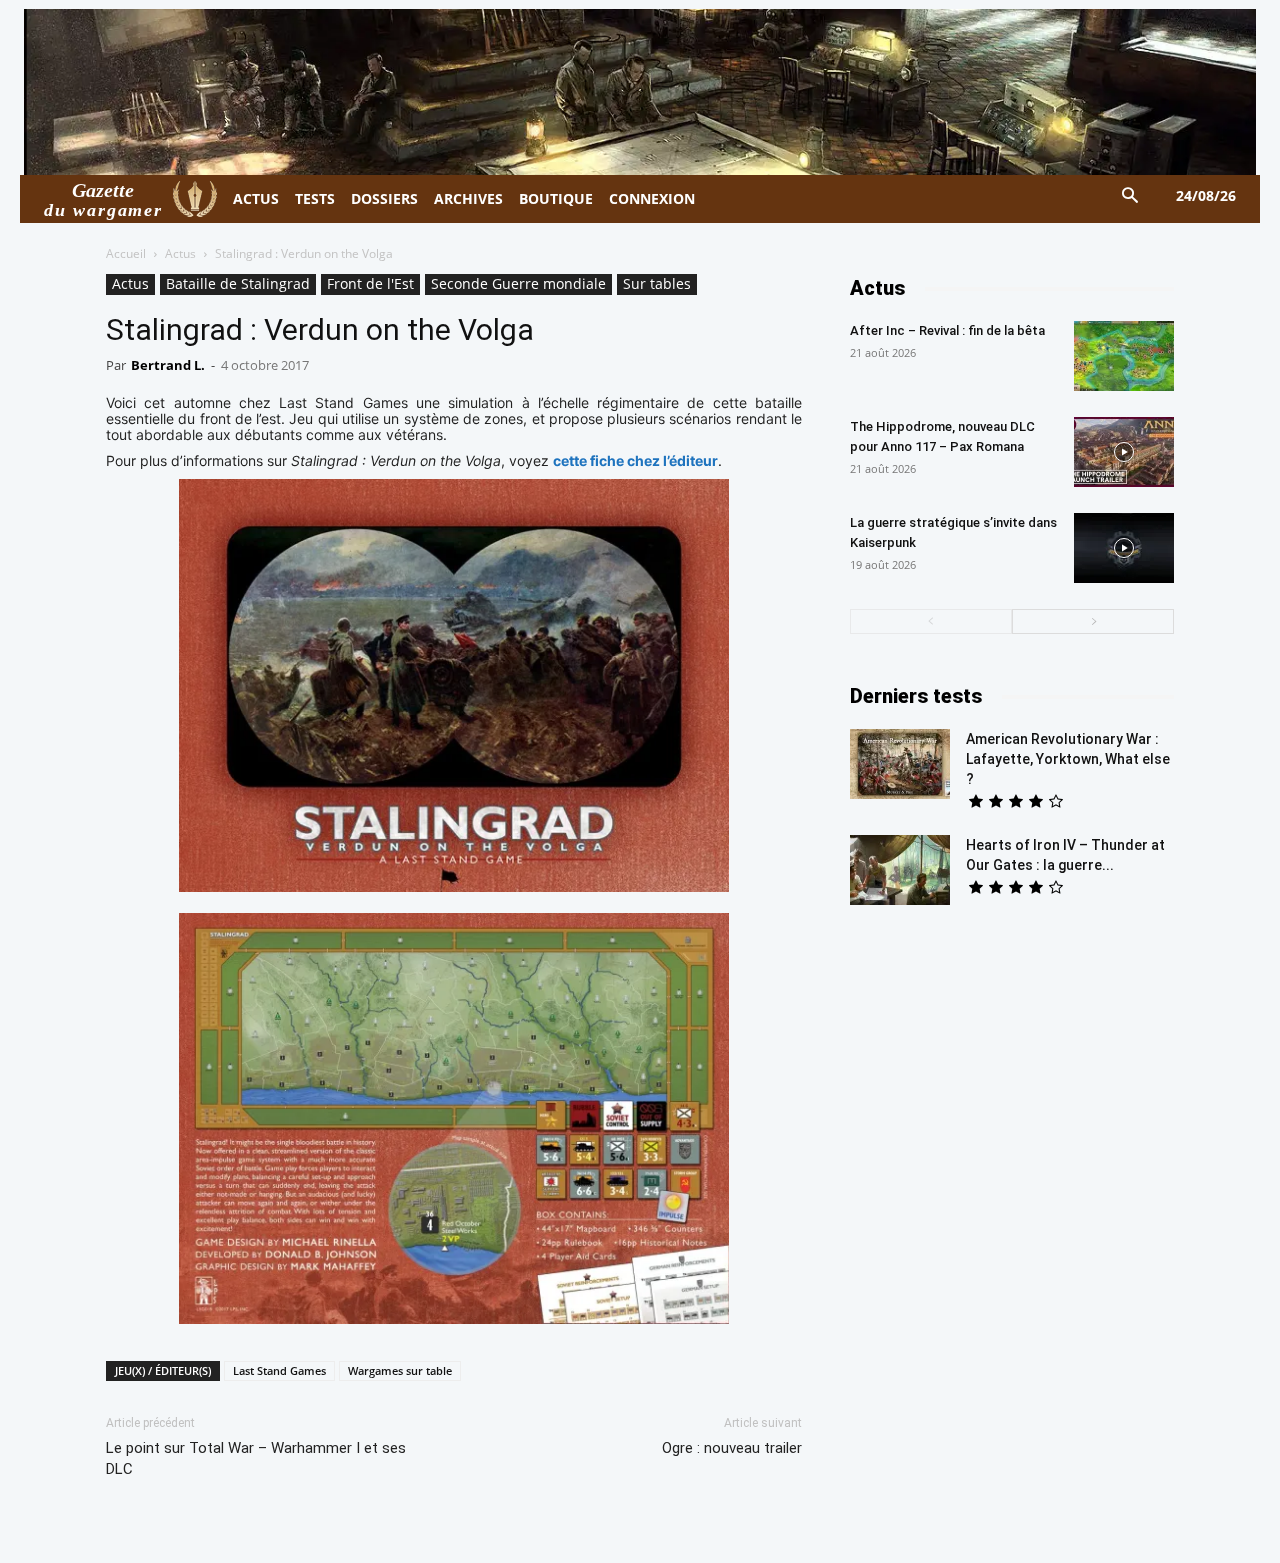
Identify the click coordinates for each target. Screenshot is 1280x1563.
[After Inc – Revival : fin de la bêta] (1124, 356)
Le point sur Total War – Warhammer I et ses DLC (256, 1458)
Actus (180, 253)
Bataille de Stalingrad (238, 283)
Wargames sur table (400, 1370)
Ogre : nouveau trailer (732, 1448)
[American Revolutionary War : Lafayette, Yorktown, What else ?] (900, 764)
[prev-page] (931, 621)
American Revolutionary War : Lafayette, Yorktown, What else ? (1068, 759)
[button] (1130, 196)
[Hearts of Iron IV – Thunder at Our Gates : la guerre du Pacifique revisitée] (900, 870)
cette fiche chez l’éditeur (635, 460)
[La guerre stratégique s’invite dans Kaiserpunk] (1124, 548)
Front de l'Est (370, 283)
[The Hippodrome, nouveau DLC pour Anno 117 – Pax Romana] (1124, 452)
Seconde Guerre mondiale (518, 283)
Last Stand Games (279, 1370)
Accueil (126, 253)
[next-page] (1093, 621)
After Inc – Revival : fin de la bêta (947, 330)
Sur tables (657, 283)
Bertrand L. (168, 365)
